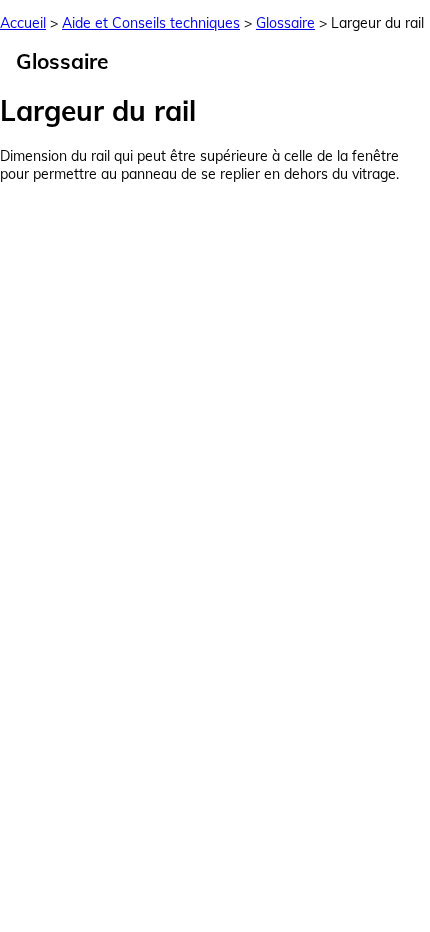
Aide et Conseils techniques (151, 23)
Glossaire (285, 23)
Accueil (23, 23)
